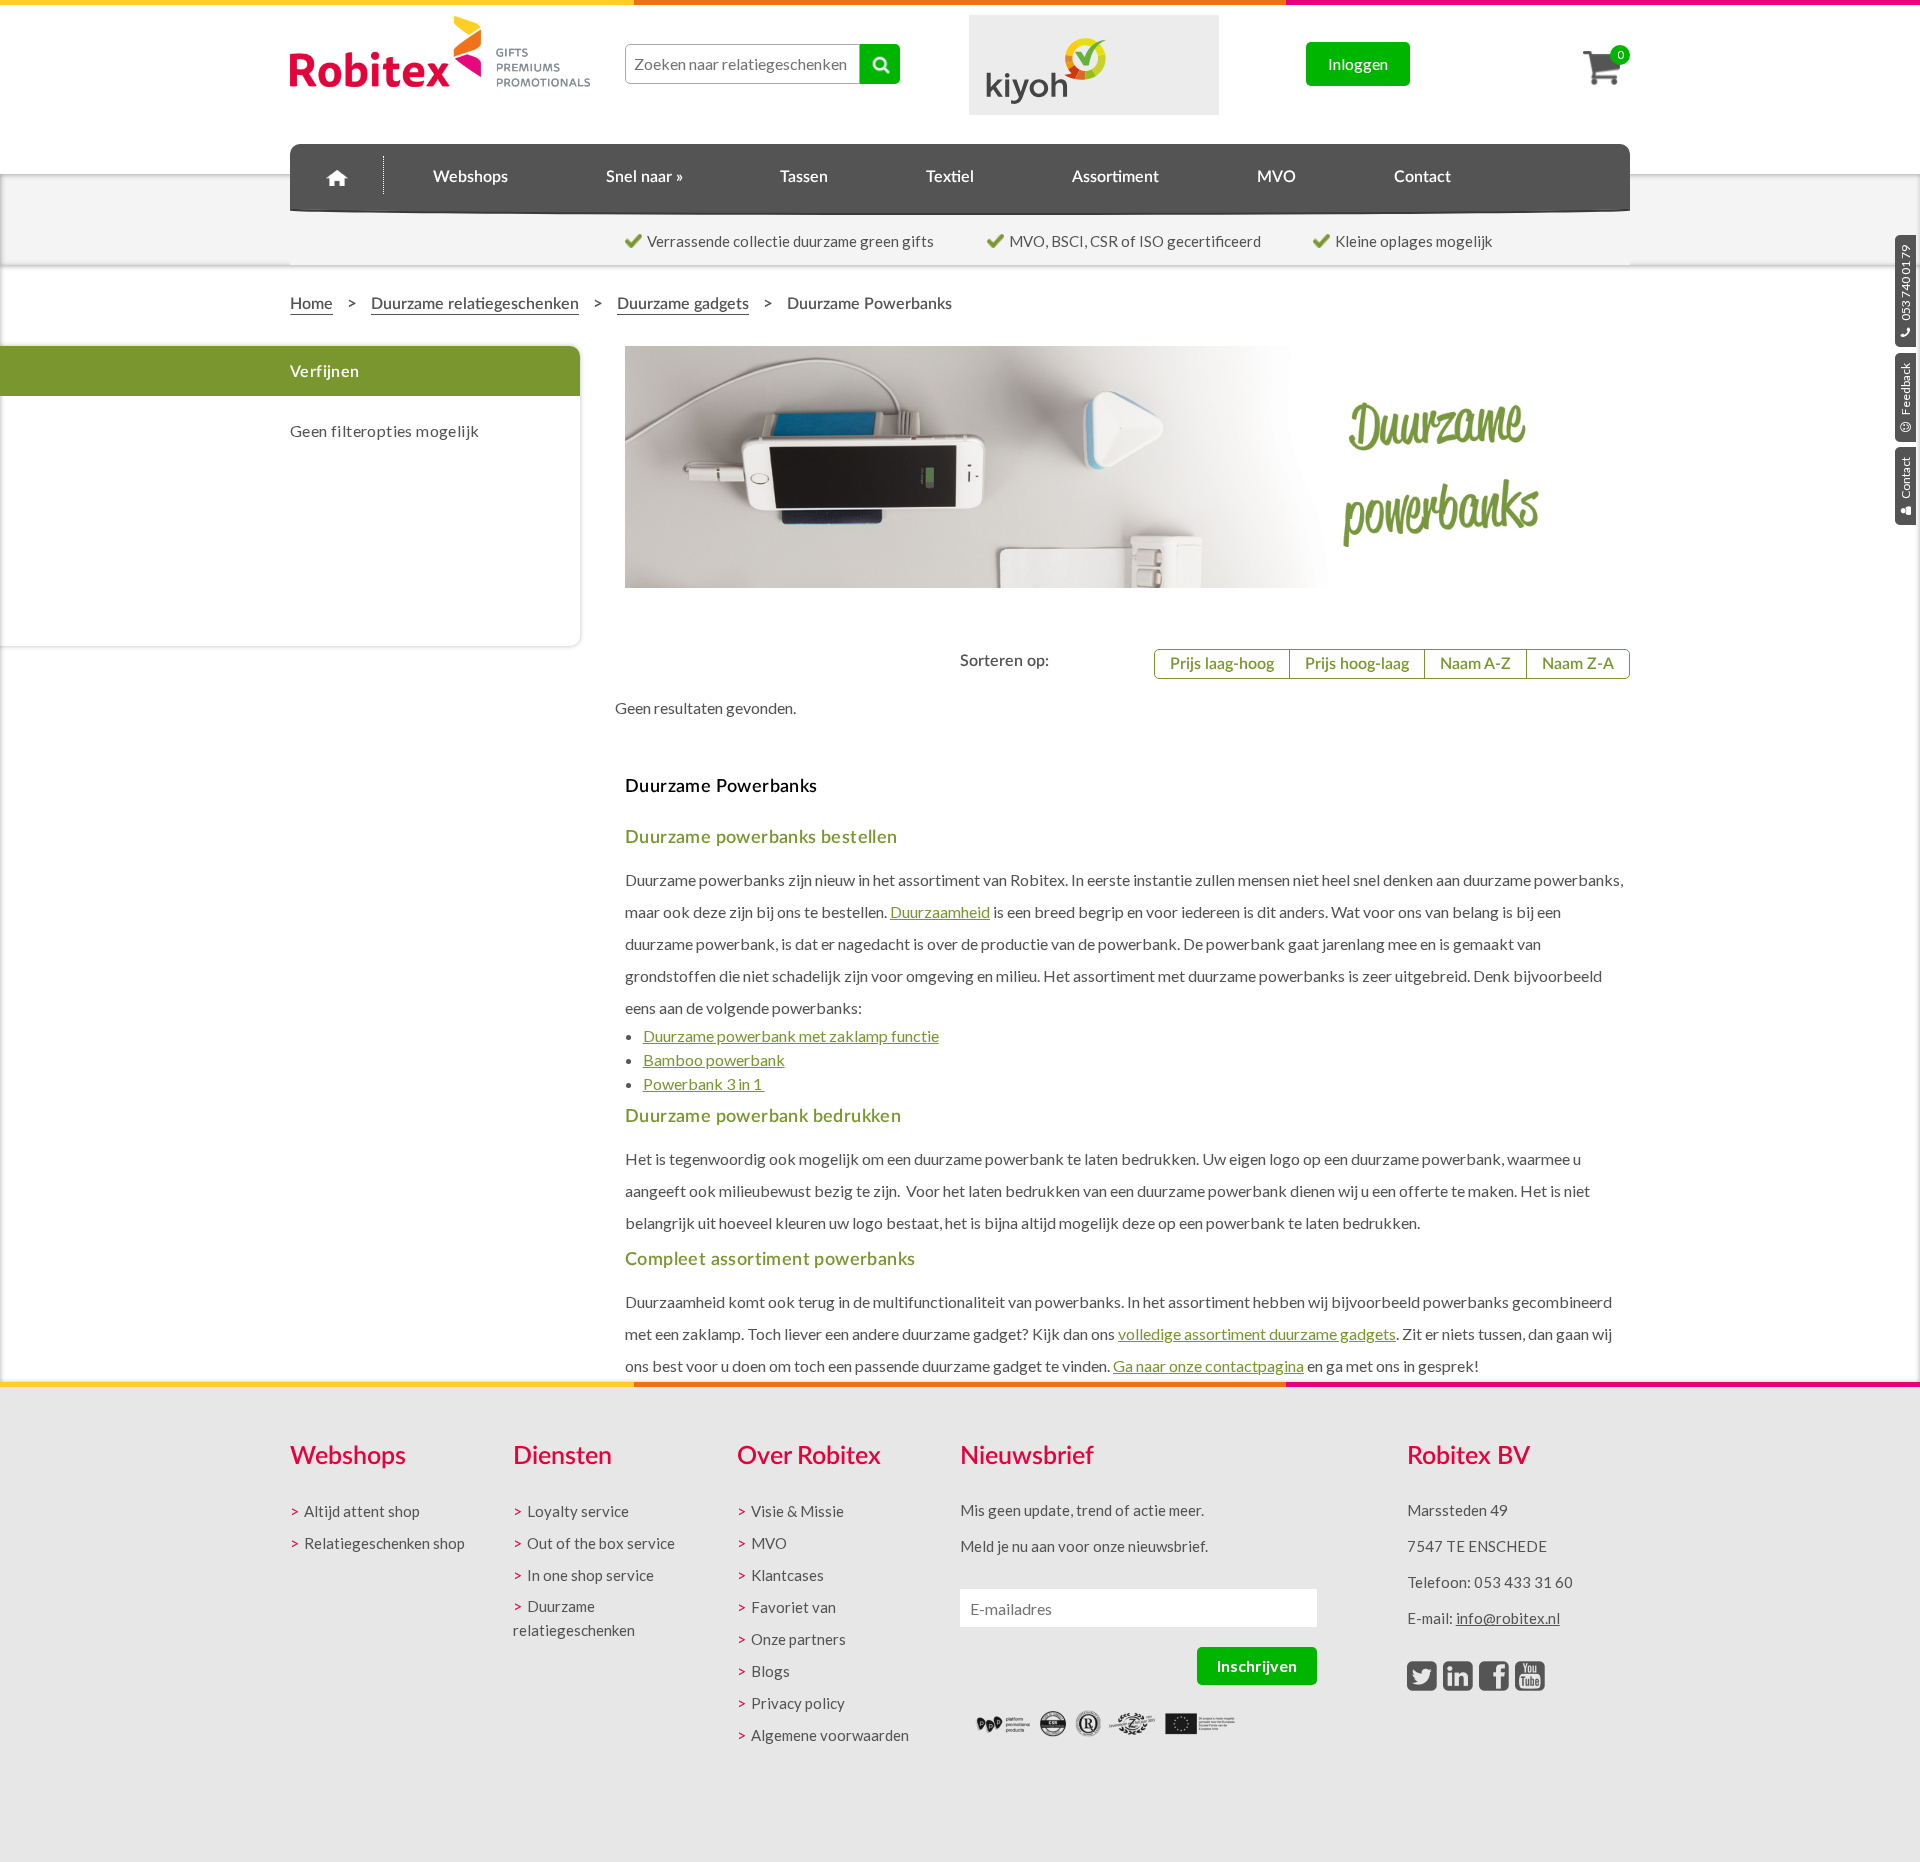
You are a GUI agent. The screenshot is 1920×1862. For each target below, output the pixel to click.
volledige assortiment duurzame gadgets (1257, 1333)
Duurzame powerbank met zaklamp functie (791, 1035)
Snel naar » (644, 177)
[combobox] (742, 64)
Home (337, 174)
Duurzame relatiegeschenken (475, 304)
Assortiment (1115, 177)
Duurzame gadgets (683, 304)
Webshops (470, 177)
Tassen (804, 177)
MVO (1276, 177)
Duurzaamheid (940, 911)
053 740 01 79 (1905, 284)
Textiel (950, 177)
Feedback (1905, 390)
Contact (1905, 479)
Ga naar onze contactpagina (1208, 1365)
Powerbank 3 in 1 (704, 1083)
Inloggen (1358, 63)
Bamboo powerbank (714, 1059)
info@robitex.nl (1508, 1618)
